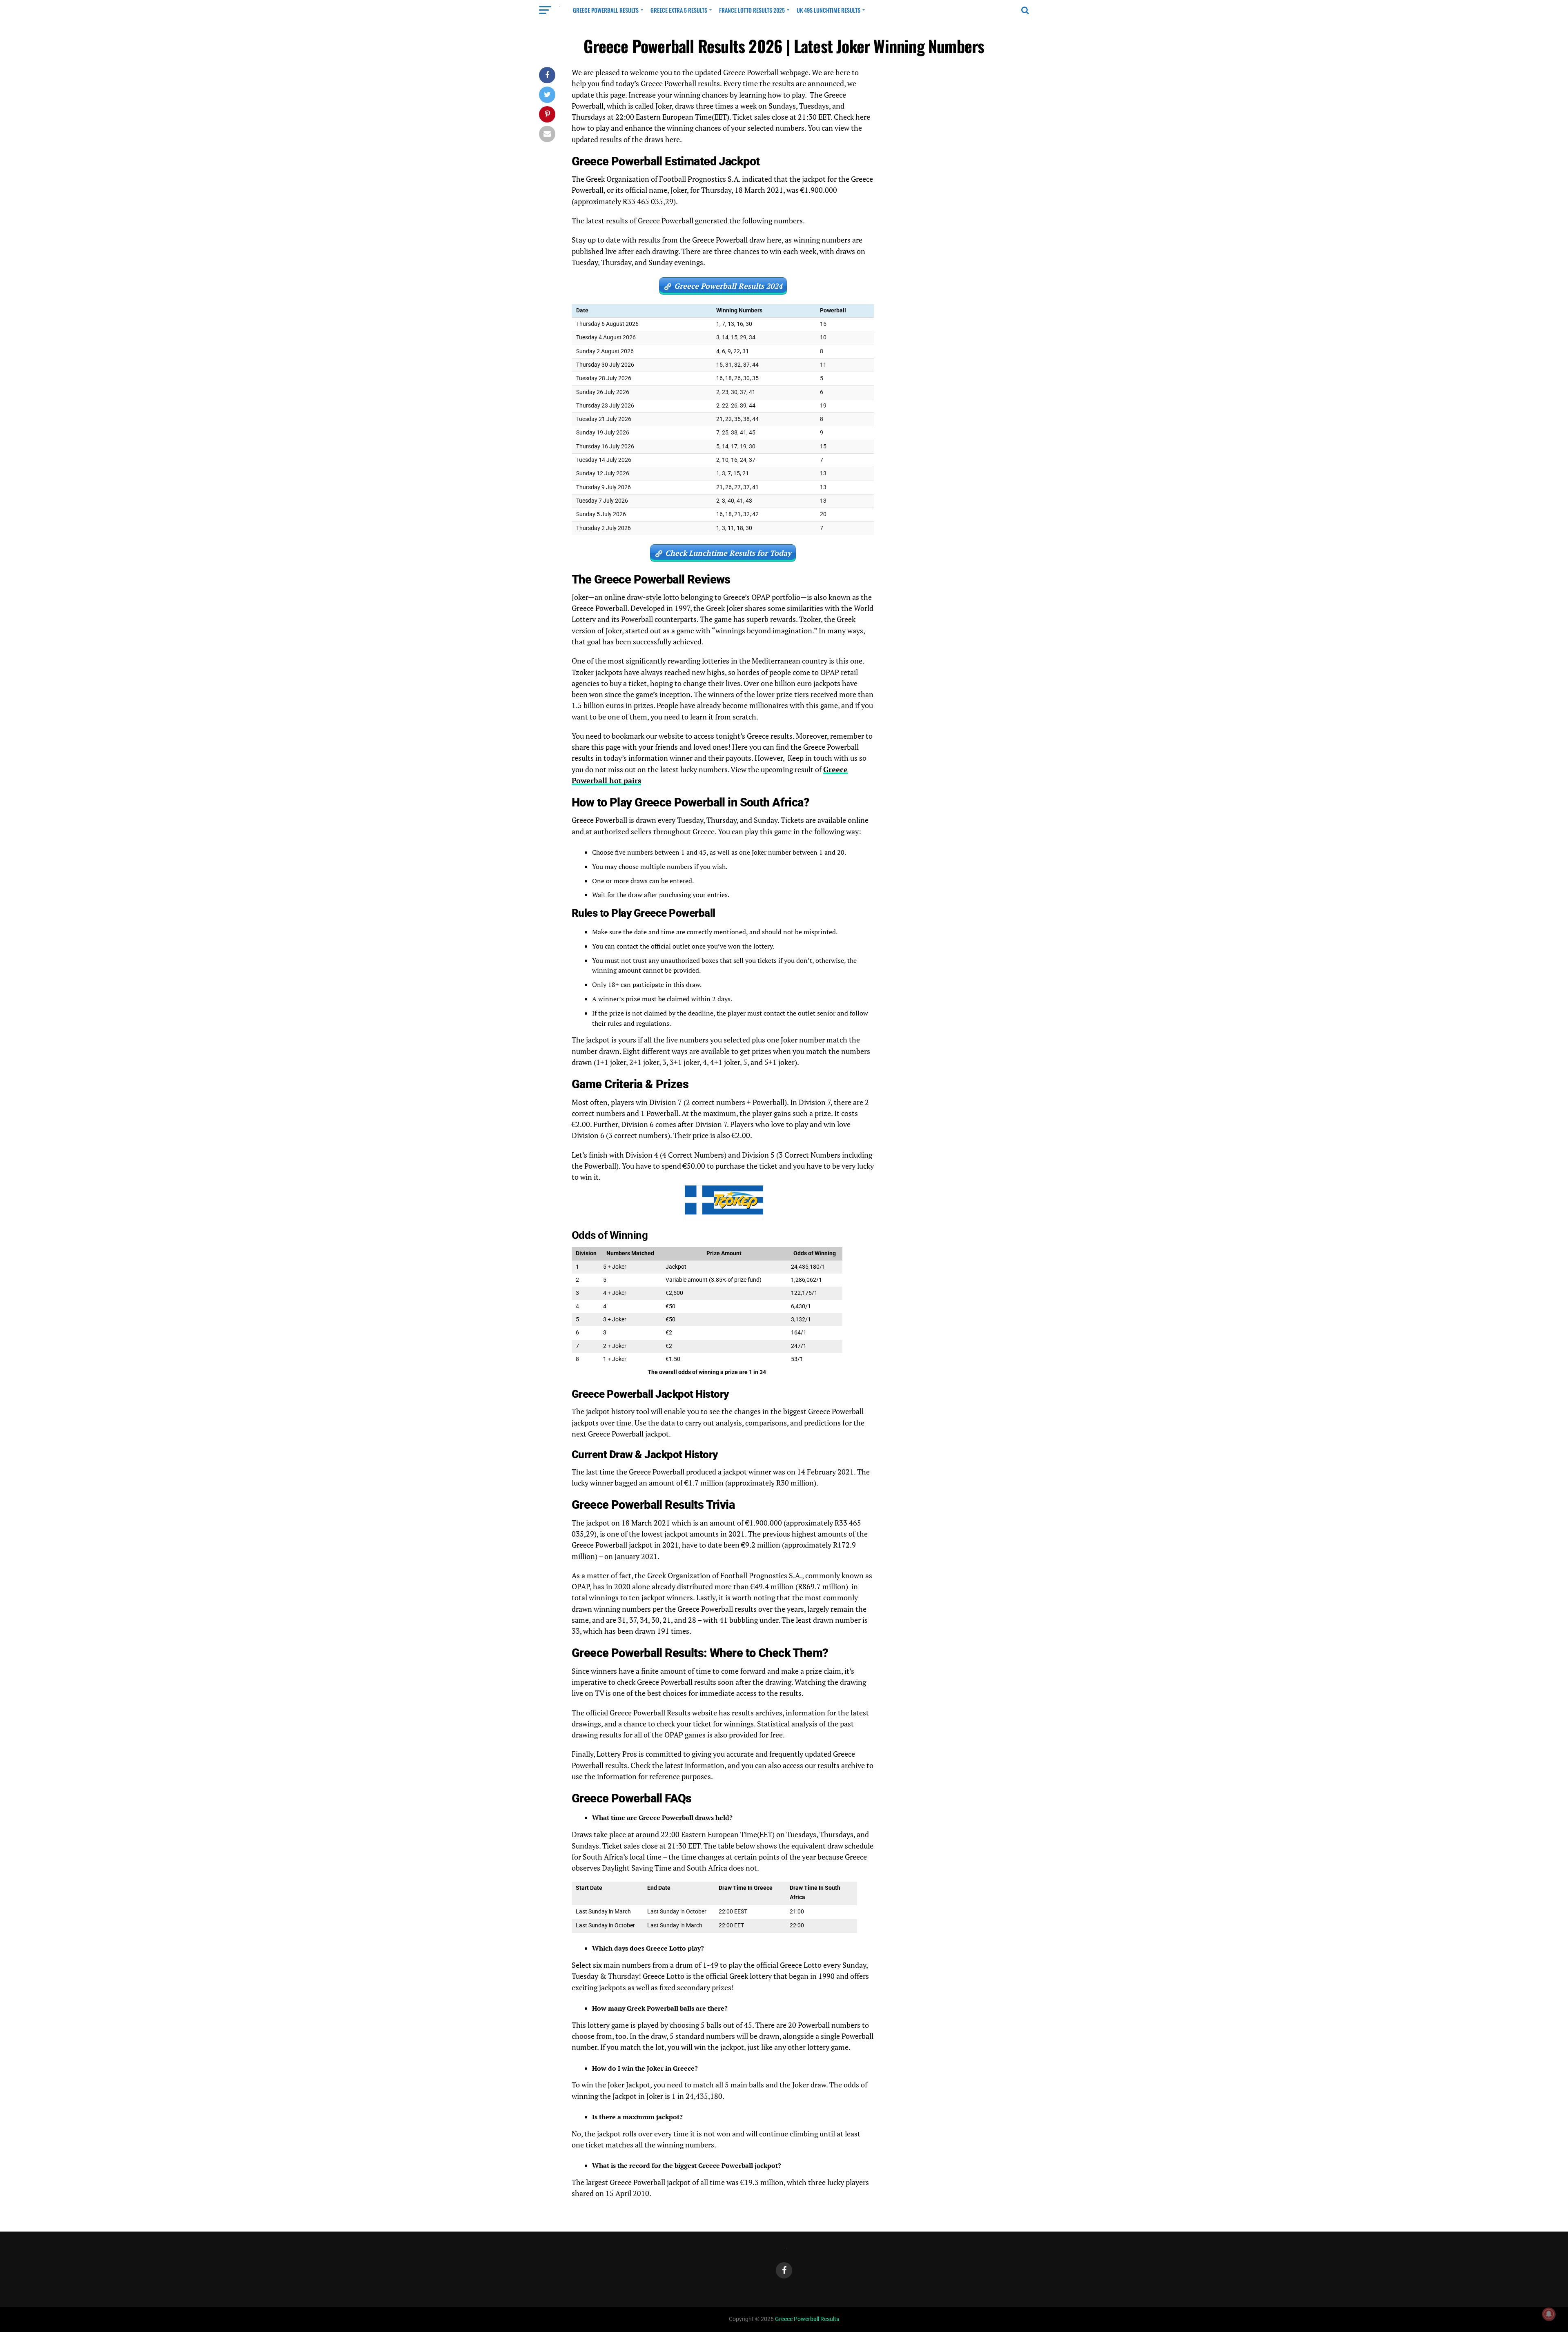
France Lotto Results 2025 (752, 10)
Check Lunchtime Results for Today (728, 553)
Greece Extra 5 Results (679, 10)
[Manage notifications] (1549, 2314)
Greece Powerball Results (606, 10)
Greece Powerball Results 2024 (728, 286)
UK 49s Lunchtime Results (829, 10)
